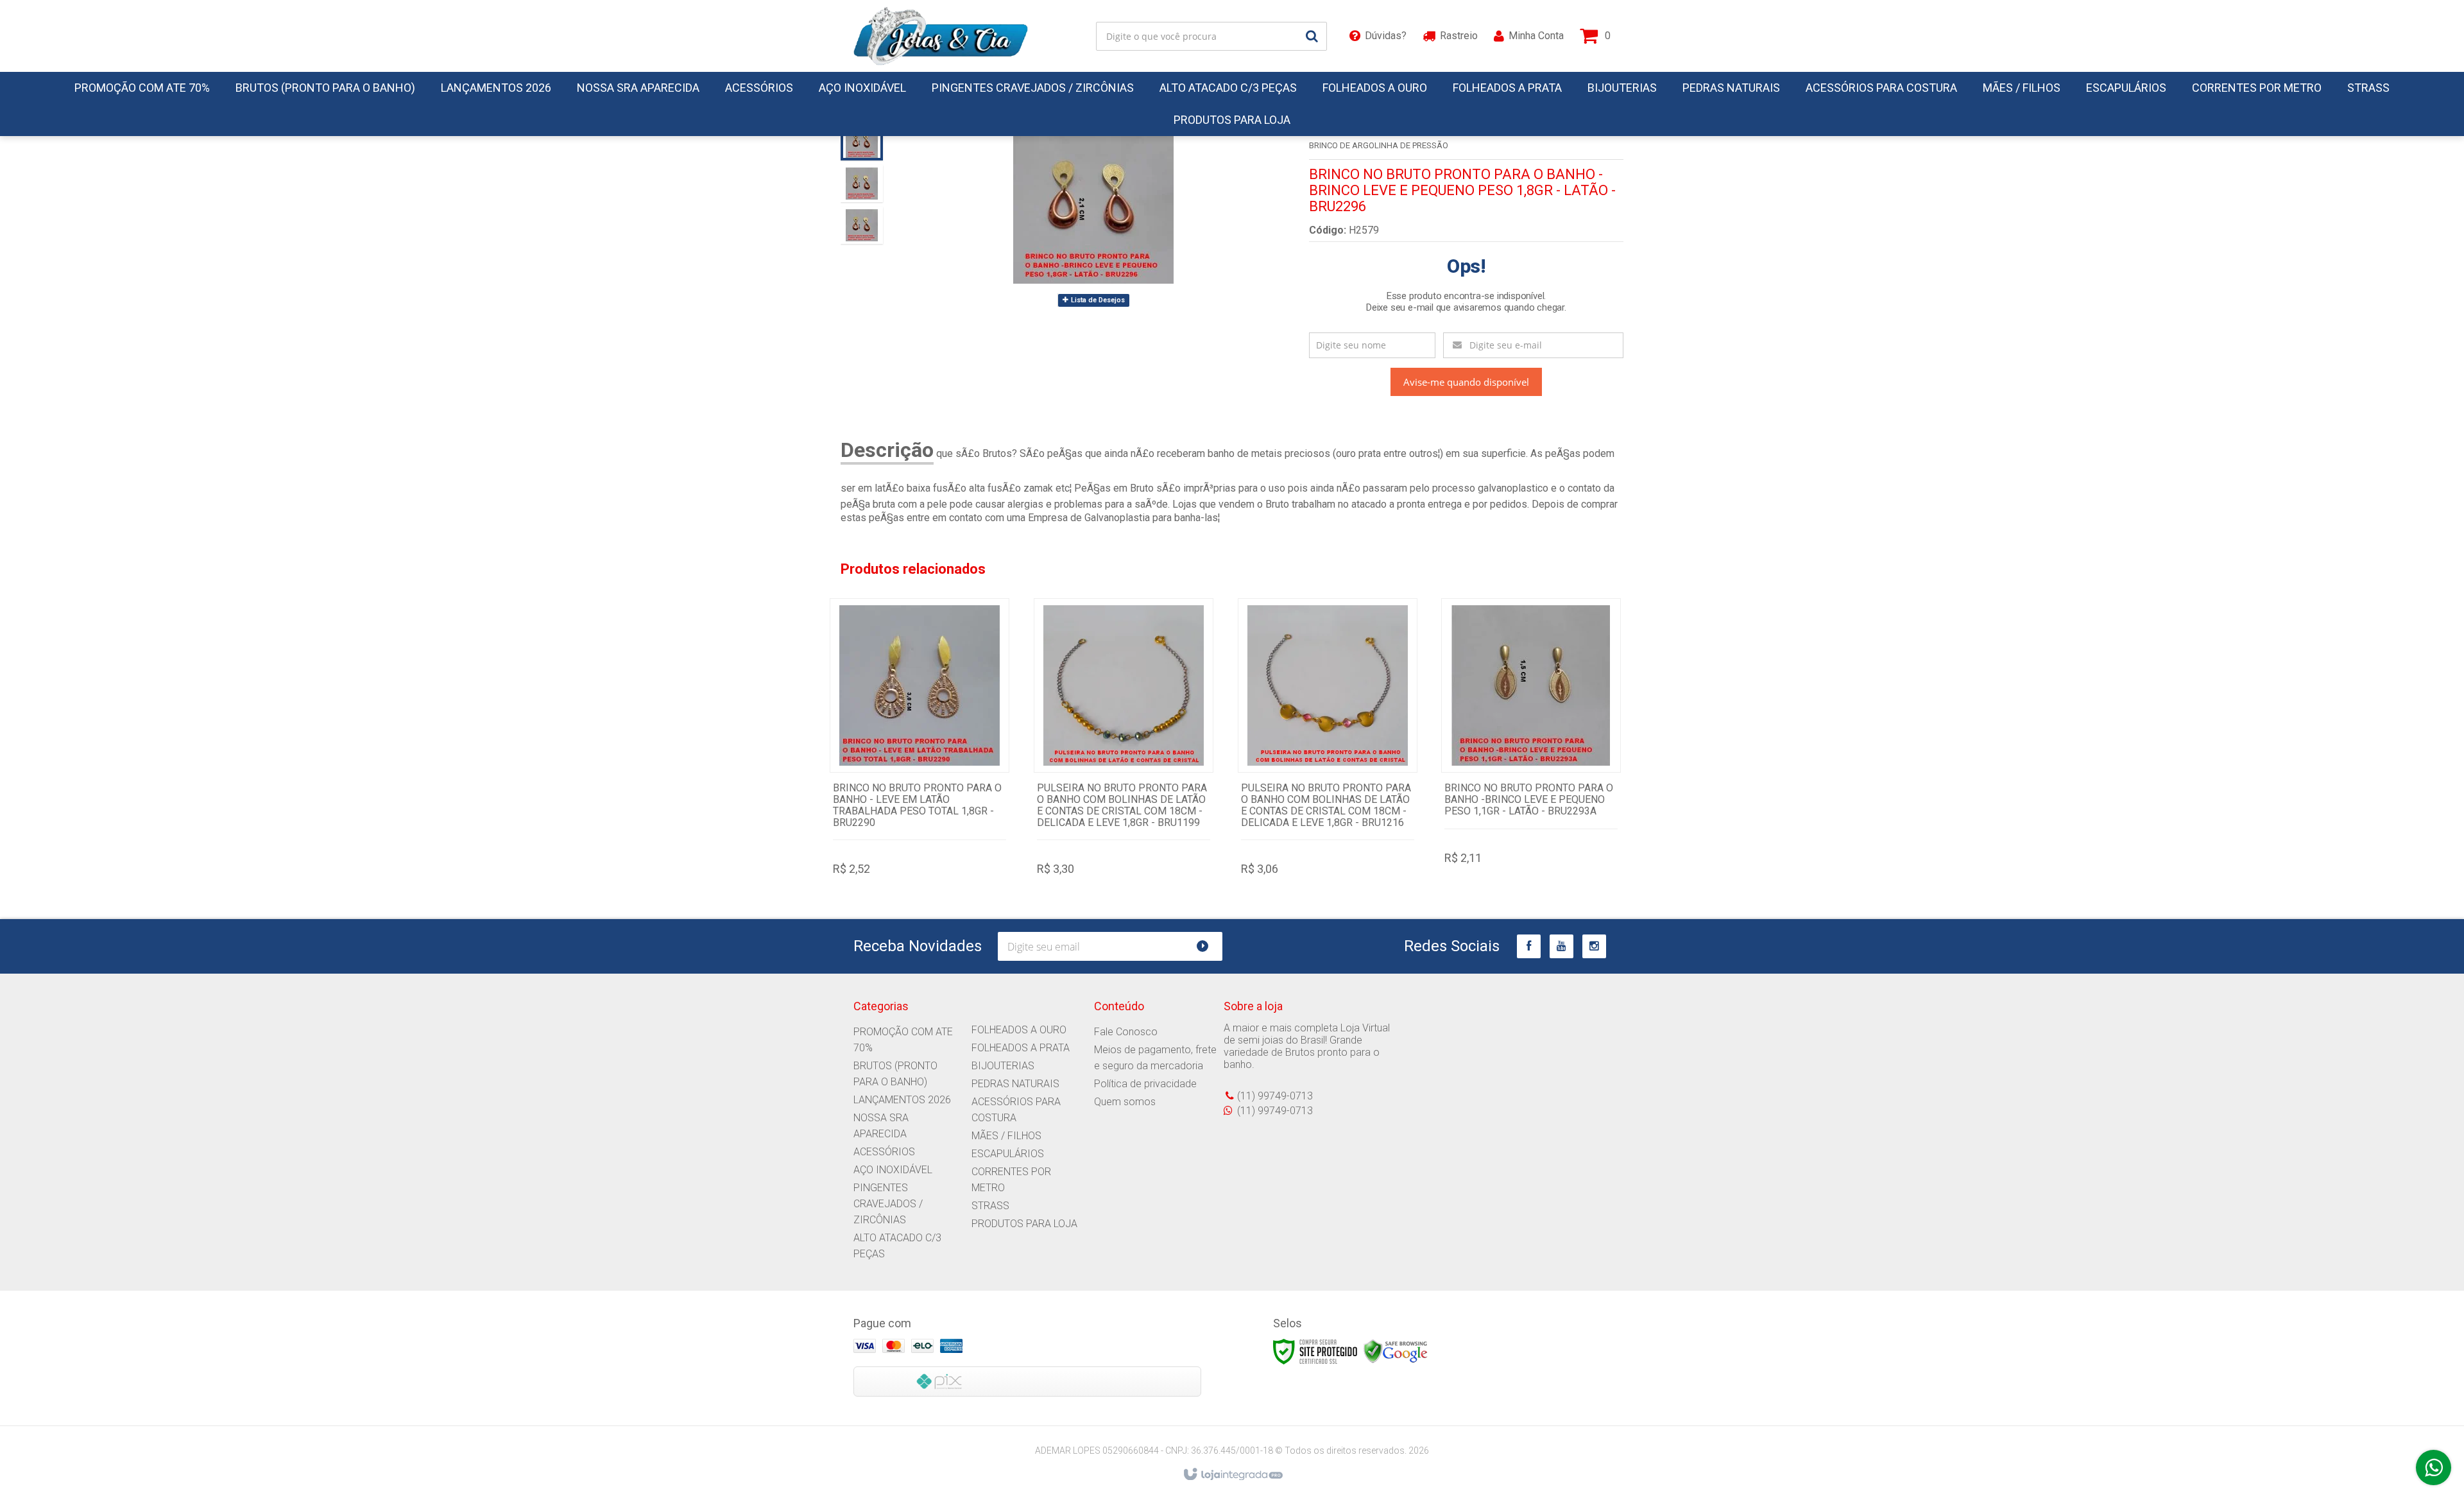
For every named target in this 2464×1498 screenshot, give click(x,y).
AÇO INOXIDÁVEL (893, 1170)
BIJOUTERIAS (1003, 1066)
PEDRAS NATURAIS (1015, 1084)
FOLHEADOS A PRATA (1021, 1048)
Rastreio (1459, 36)
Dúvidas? (1386, 36)
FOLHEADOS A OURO (1019, 1030)
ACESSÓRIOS (884, 1152)
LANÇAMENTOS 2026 (902, 1100)
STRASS (990, 1206)
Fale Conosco (1126, 1032)
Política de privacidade (1145, 1084)
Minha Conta (1536, 36)
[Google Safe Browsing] (1396, 1351)
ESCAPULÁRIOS (1008, 1154)
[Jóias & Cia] (941, 36)
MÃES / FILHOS (1006, 1136)
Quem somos (1125, 1102)
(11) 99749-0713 (1275, 1096)
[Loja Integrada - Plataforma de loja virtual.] (1232, 1475)
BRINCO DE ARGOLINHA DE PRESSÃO (1379, 145)
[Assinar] (1208, 946)
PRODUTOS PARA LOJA (1024, 1224)
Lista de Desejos (1097, 300)
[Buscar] (1312, 36)
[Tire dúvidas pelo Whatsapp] (2434, 1468)
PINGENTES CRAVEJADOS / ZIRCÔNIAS (888, 1204)
